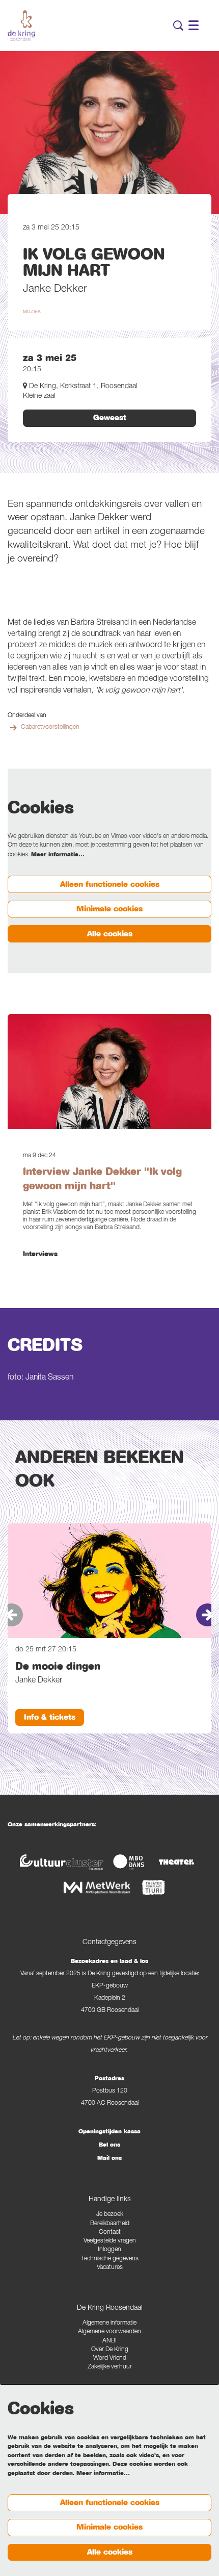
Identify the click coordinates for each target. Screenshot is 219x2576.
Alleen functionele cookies (110, 884)
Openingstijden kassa (109, 2131)
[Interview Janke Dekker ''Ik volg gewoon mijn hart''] (109, 1072)
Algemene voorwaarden (109, 2332)
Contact (110, 2233)
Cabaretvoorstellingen (50, 728)
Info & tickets (50, 1717)
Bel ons (109, 2145)
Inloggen (109, 2250)
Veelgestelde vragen (110, 2241)
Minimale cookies (109, 909)
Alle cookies (110, 934)
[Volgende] (208, 1615)
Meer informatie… (58, 854)
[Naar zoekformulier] (178, 25)
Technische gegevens (110, 2259)
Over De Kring (110, 2350)
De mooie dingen (58, 1666)
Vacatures (110, 2268)
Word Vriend (110, 2358)
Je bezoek (110, 2215)
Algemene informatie (109, 2323)
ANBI (109, 2341)
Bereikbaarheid (110, 2224)
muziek (32, 312)
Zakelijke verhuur (110, 2367)
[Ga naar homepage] (21, 25)
